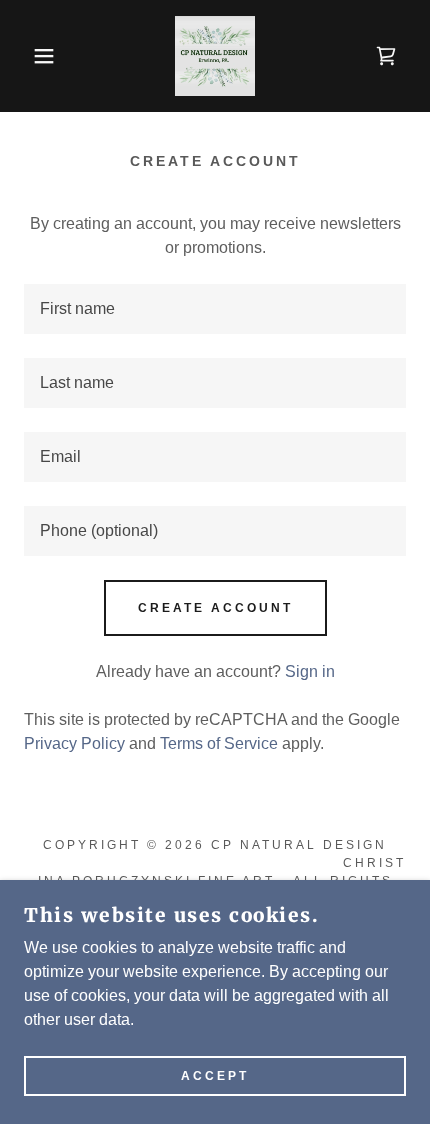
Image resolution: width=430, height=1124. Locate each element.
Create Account (215, 608)
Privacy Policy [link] (74, 743)
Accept (215, 1076)
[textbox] (215, 309)
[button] (32, 56)
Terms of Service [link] (219, 743)
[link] (214, 56)
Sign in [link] (310, 671)
